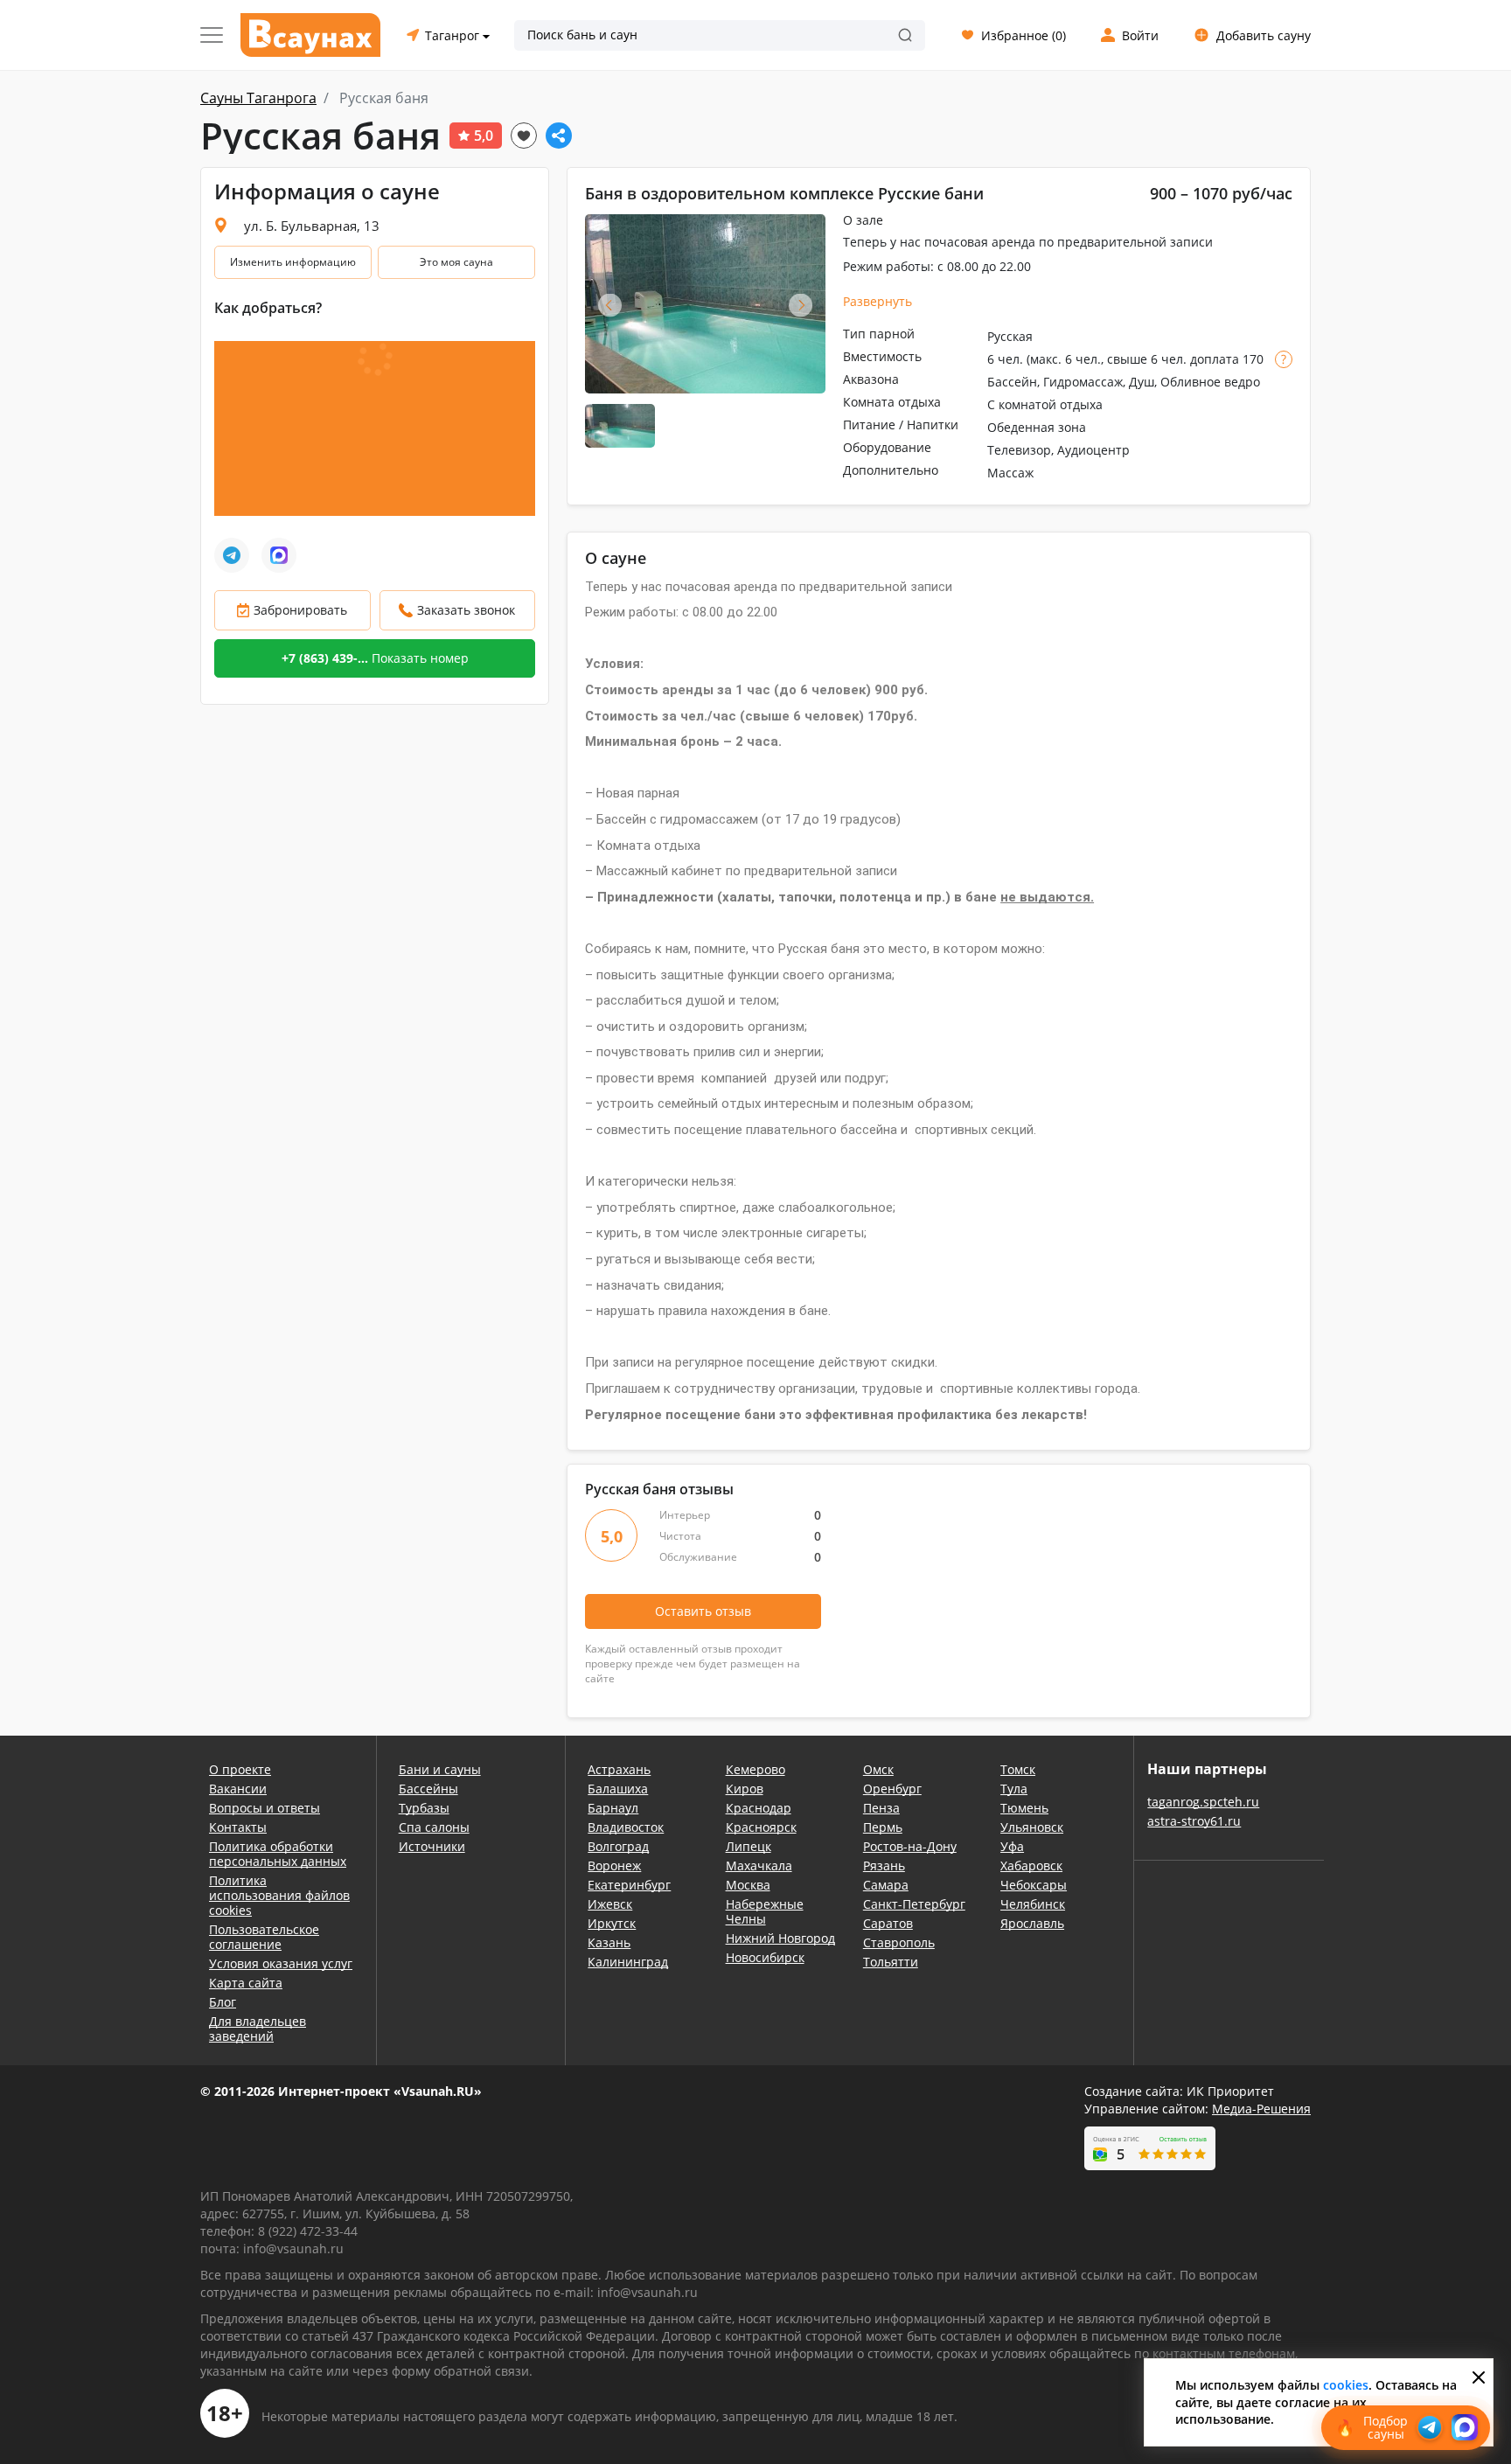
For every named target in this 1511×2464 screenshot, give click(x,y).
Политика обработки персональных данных (278, 1854)
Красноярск (761, 1827)
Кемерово (755, 1769)
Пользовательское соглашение (264, 1937)
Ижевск (610, 1904)
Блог (223, 2002)
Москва (748, 1885)
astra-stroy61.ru (1194, 1821)
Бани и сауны (440, 1769)
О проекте (240, 1769)
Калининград (628, 1962)
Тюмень (1024, 1808)
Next (801, 305)
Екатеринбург (629, 1885)
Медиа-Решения (1261, 2109)
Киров (745, 1789)
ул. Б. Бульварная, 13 (312, 226)
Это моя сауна (456, 262)
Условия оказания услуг (281, 1963)
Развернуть (877, 301)
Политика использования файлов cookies (279, 1895)
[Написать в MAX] (279, 555)
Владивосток (626, 1827)
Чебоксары (1034, 1885)
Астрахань (619, 1769)
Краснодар (759, 1808)
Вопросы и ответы (265, 1808)
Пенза (881, 1808)
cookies (1346, 2385)
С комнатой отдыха (1045, 404)
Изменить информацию (293, 262)
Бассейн (1012, 382)
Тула (1014, 1789)
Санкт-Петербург (914, 1904)
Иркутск (612, 1923)
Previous (610, 305)
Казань (609, 1942)
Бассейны (428, 1789)
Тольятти (891, 1962)
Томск (1018, 1769)
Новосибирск (765, 1957)
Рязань (884, 1865)
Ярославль (1032, 1923)
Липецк (749, 1846)
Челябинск (1033, 1904)
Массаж (1010, 473)
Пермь (883, 1827)
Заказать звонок (466, 610)
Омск (878, 1769)
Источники (432, 1846)
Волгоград (618, 1846)
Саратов (888, 1923)
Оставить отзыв (703, 1611)
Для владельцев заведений (258, 2029)
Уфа (1012, 1846)
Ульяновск (1032, 1827)
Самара (886, 1885)
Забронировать (300, 610)
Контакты (238, 1827)
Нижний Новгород (780, 1938)
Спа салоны (434, 1827)
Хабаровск (1031, 1865)
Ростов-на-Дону (910, 1846)
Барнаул (613, 1808)
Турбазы (424, 1808)
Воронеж (614, 1865)
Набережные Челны (765, 1911)
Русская (1010, 336)
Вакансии (238, 1789)
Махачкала (759, 1865)
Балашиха (618, 1789)
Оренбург (892, 1789)
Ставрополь (899, 1942)
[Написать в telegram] (232, 555)
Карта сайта (246, 1983)
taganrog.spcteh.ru (1203, 1802)
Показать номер (375, 658)
